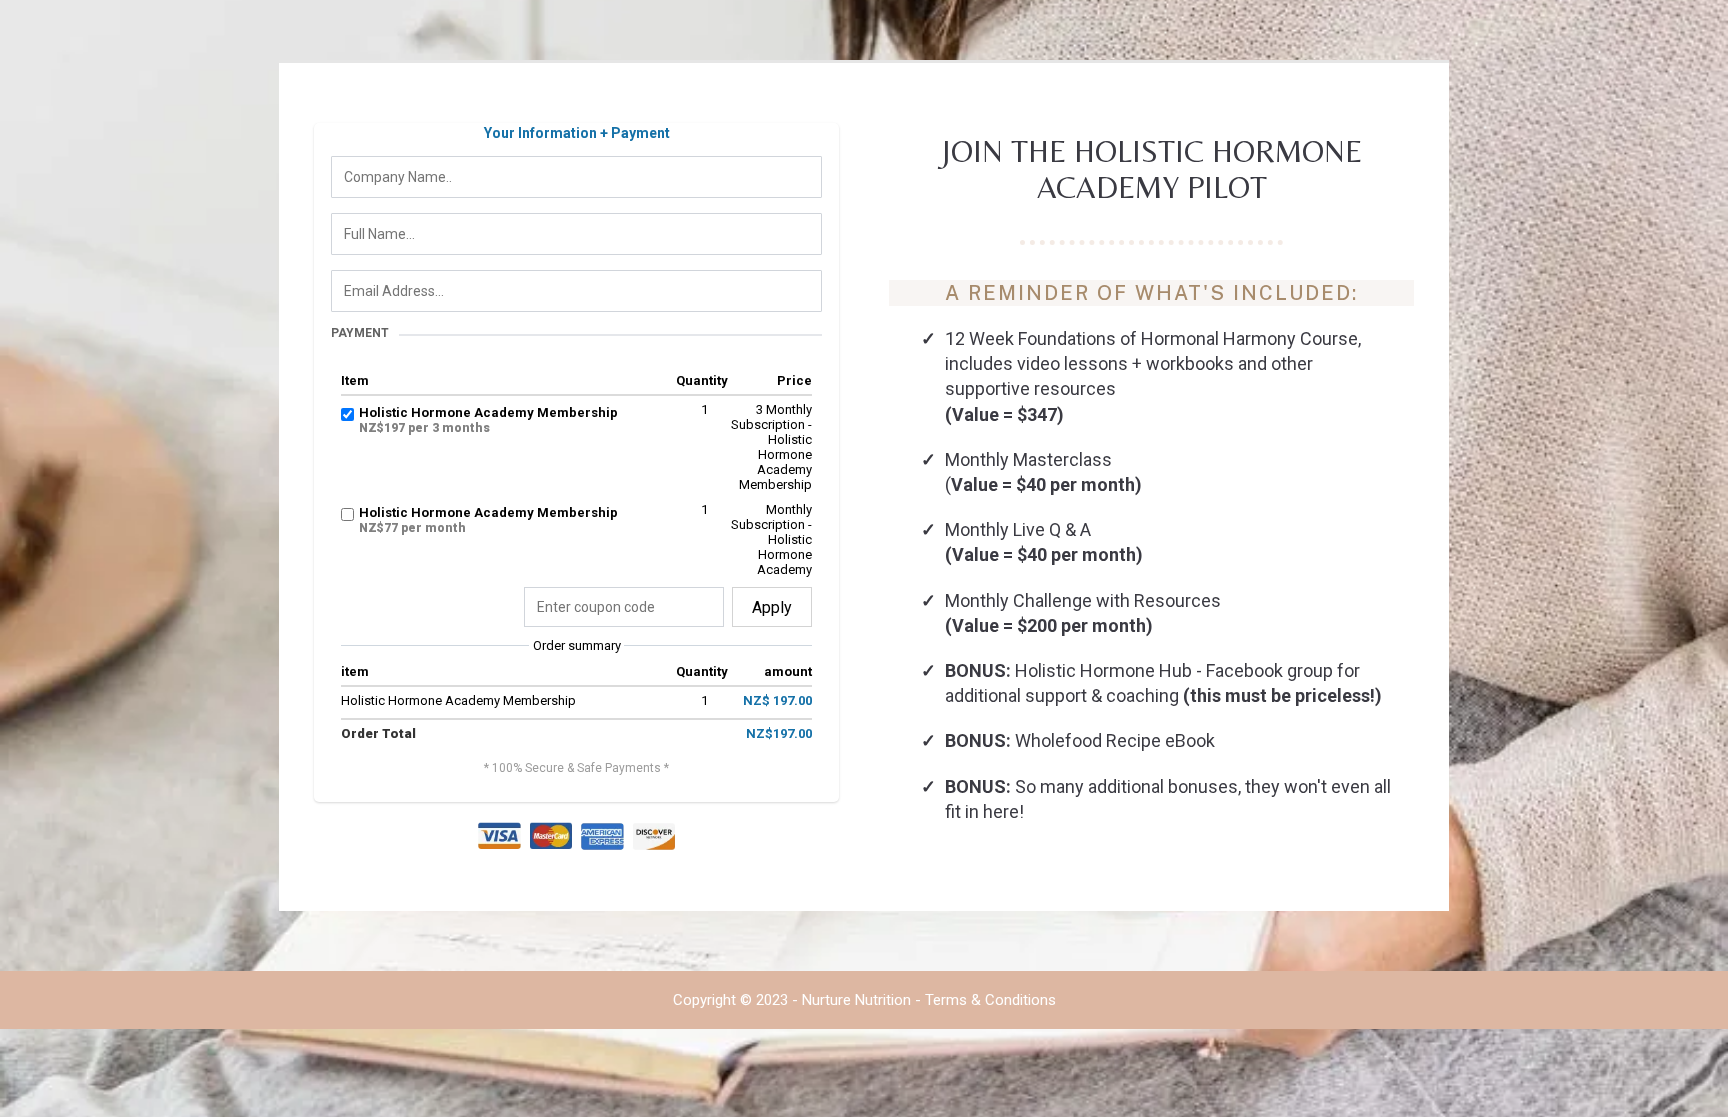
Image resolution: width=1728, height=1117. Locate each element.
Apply (772, 607)
